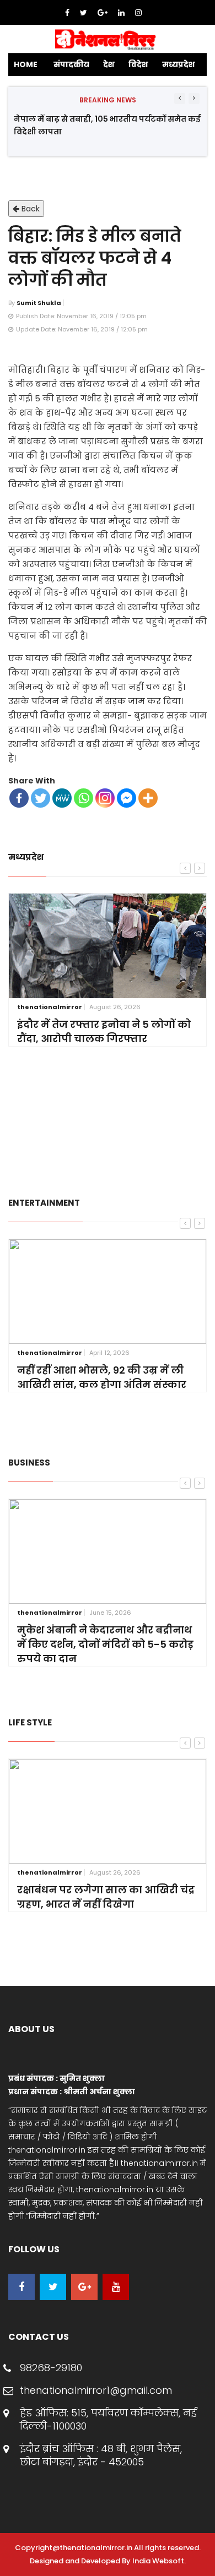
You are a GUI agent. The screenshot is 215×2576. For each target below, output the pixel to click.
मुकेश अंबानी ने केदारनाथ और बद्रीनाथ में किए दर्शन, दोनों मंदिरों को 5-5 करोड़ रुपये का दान (105, 1644)
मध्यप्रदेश (179, 64)
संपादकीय (71, 64)
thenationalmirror (50, 1007)
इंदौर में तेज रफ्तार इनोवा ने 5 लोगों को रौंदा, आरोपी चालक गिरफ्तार (104, 1031)
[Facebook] (68, 13)
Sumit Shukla (39, 303)
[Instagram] (138, 13)
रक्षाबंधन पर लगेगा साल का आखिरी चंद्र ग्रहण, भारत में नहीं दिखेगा (106, 1897)
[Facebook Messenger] (127, 798)
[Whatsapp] (84, 798)
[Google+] (104, 13)
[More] (148, 798)
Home (26, 64)
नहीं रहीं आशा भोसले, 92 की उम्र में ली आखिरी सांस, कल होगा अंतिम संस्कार (102, 1377)
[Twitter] (85, 13)
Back (29, 209)
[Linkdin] (122, 13)
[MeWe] (62, 798)
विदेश (138, 64)
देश (109, 64)
